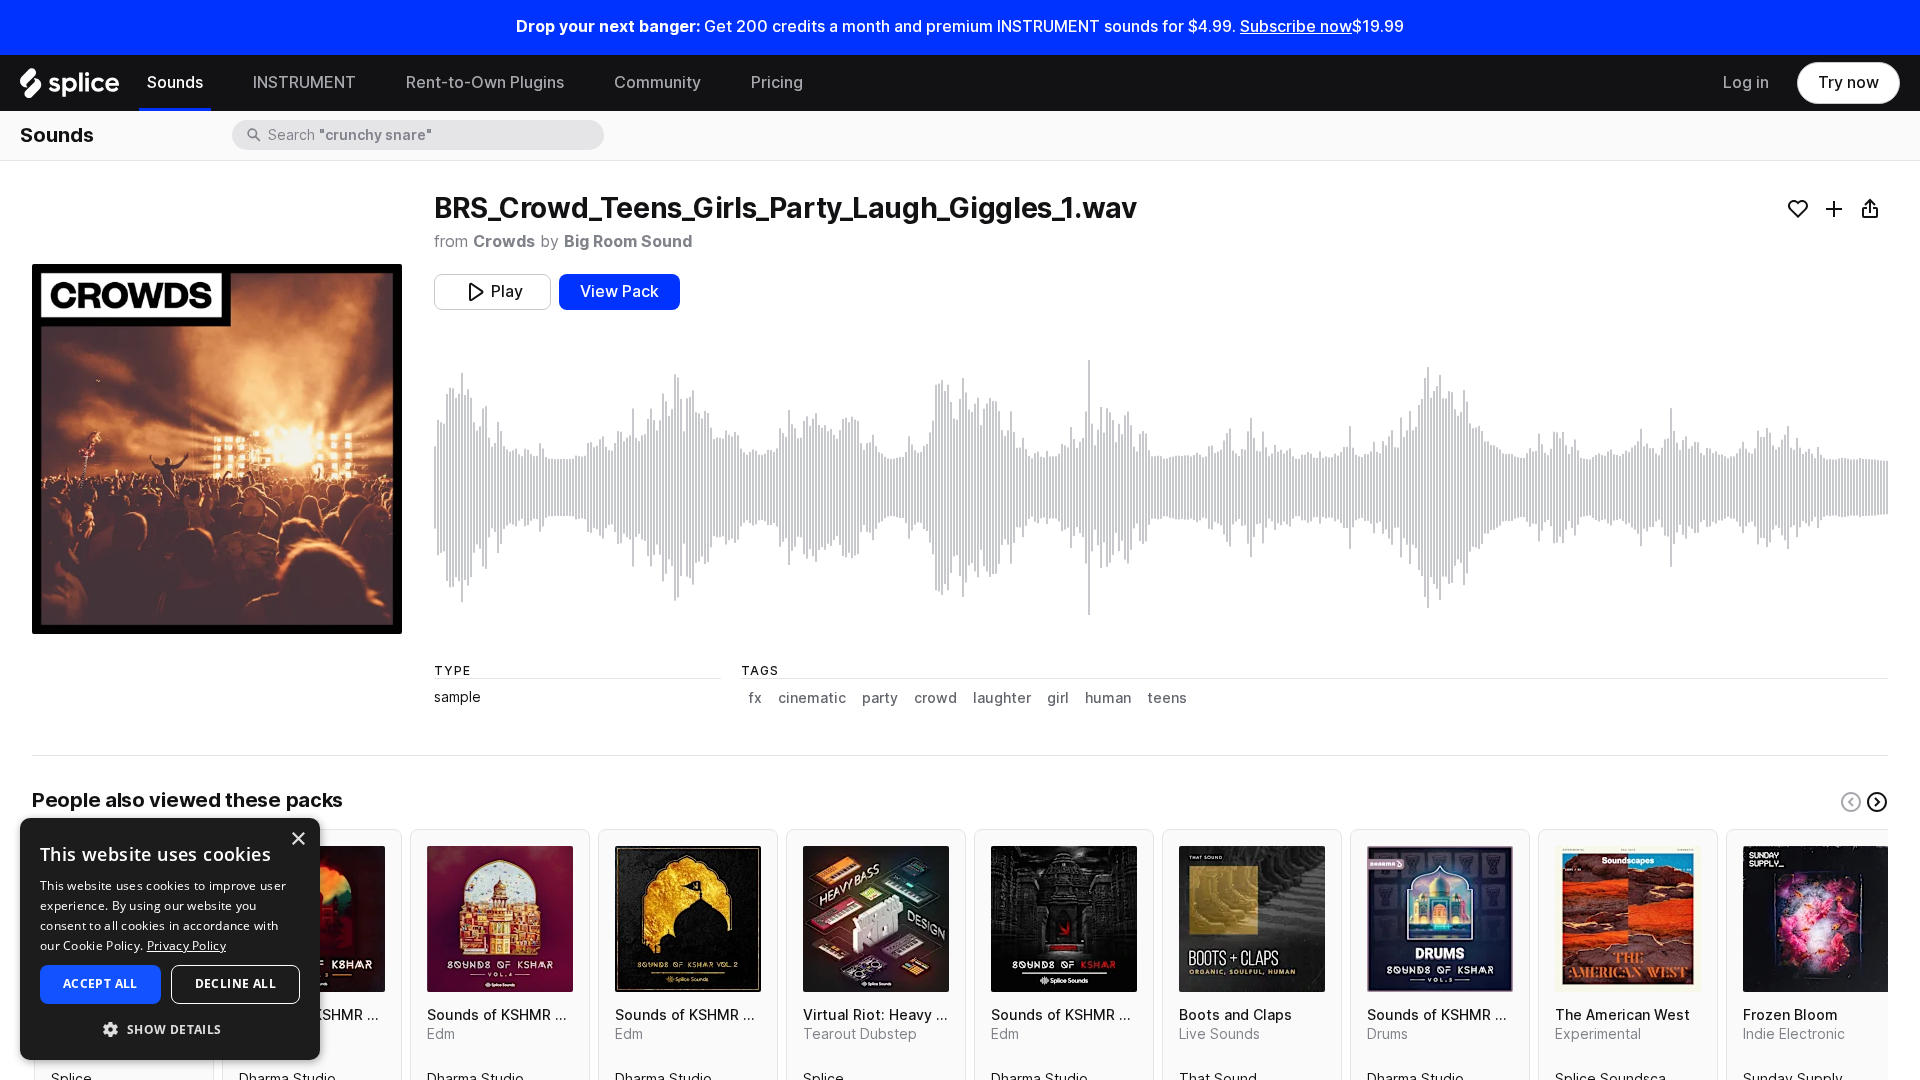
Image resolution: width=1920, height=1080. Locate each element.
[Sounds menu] (218, 83)
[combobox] (434, 135)
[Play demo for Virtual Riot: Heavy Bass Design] (876, 919)
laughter (1002, 698)
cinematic (812, 698)
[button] (170, 1028)
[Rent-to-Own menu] (579, 83)
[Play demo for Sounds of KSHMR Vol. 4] (500, 919)
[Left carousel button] (1851, 802)
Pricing (777, 82)
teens (1167, 698)
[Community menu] (716, 83)
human (1108, 698)
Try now (1848, 82)
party (880, 698)
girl (1058, 698)
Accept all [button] (100, 983)
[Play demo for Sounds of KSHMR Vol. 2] (688, 919)
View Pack (619, 291)
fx (755, 698)
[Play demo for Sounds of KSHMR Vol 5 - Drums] (1440, 919)
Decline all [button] (235, 983)
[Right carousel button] (1877, 802)
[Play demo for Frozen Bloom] (1816, 919)
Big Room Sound (628, 241)
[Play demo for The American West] (1628, 919)
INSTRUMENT (304, 82)
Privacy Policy (186, 945)
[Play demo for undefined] (217, 449)
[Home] (69, 88)
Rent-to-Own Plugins (485, 82)
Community (657, 82)
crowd (935, 698)
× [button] (297, 839)
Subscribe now (1296, 26)
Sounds (175, 82)
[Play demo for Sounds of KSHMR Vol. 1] (1064, 919)
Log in (1746, 82)
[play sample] (1161, 487)
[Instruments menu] (371, 83)
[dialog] (170, 939)
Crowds (504, 241)
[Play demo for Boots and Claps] (1252, 919)
